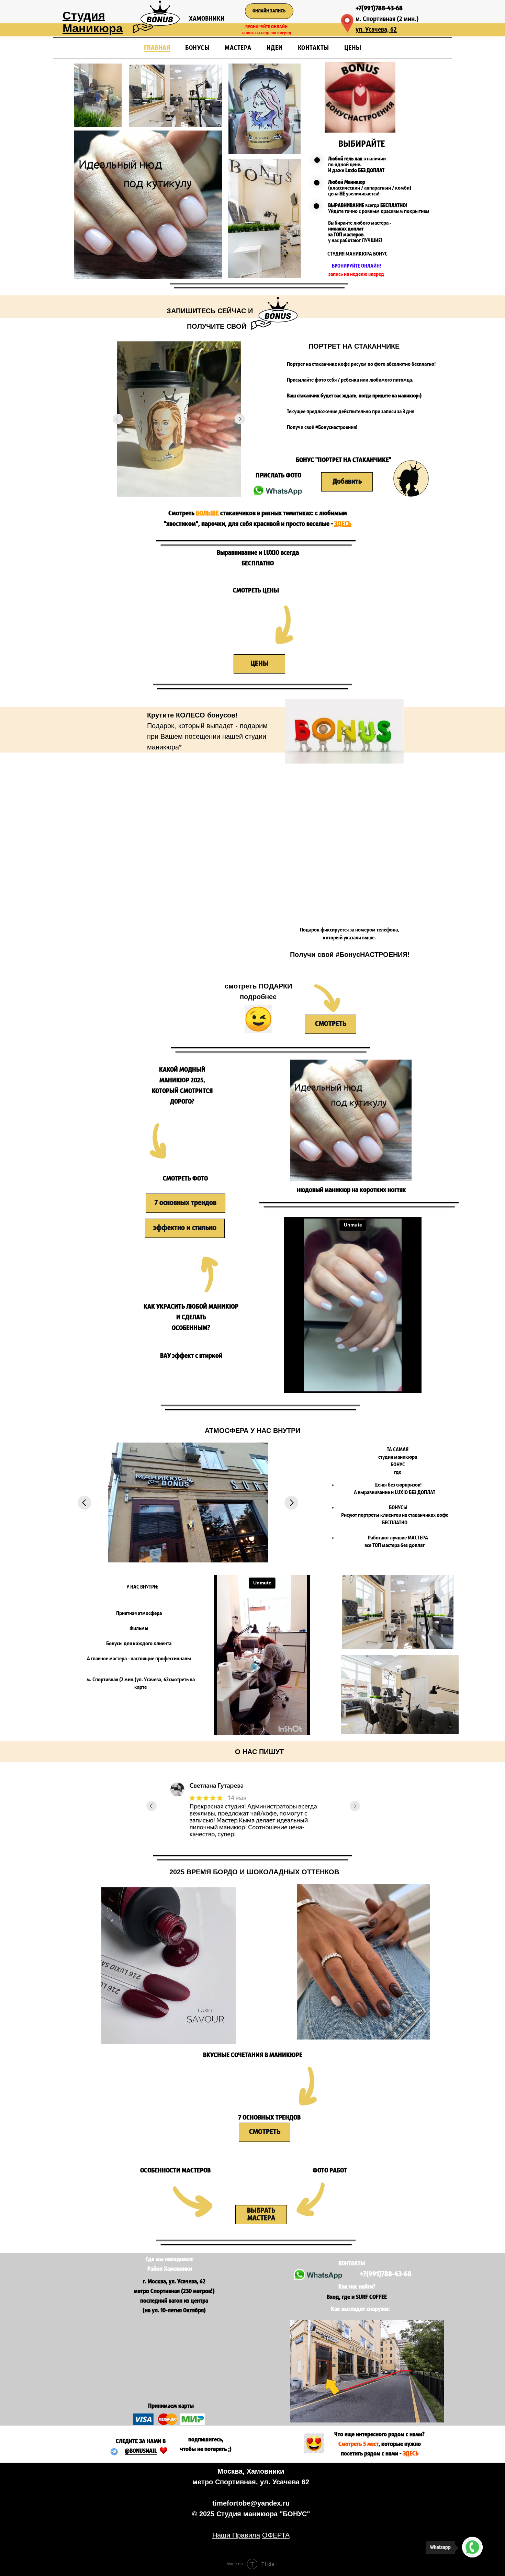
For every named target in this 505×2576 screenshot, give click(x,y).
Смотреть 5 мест (358, 2444)
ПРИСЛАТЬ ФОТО (278, 476)
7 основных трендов (186, 1203)
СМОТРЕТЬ (331, 1024)
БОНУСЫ (197, 48)
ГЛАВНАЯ (157, 48)
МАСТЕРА (238, 48)
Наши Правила (236, 2535)
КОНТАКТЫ (313, 48)
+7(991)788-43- (376, 9)
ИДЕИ (275, 48)
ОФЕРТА (276, 2535)
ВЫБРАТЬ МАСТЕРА (261, 2215)
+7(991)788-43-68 (386, 2274)
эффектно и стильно (185, 1228)
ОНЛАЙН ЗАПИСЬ (269, 11)
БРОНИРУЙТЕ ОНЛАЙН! (357, 266)
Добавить (347, 482)
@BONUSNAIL (141, 2451)
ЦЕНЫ (353, 48)
